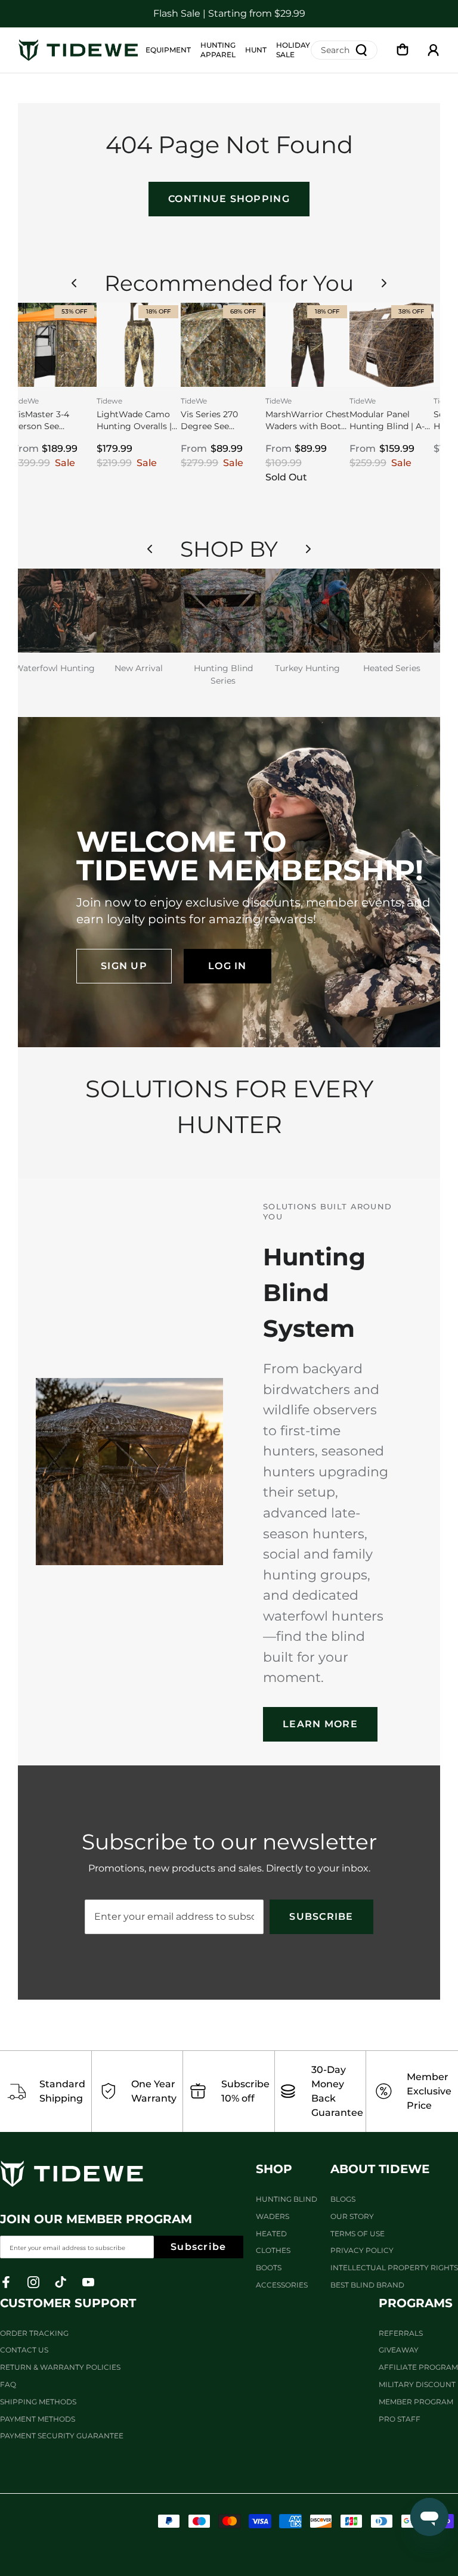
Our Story (352, 2216)
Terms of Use (358, 2234)
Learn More (320, 1724)
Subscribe (321, 1917)
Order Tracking (34, 2333)
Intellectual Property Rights (394, 2268)
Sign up (124, 966)
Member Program (416, 2402)
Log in (228, 966)
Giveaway (399, 2350)
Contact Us (24, 2350)
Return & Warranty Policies (60, 2367)
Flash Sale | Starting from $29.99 (229, 13)
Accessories (282, 2285)
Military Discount (417, 2384)
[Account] (434, 50)
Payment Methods (38, 2419)
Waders (273, 2216)
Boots (269, 2268)
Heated (271, 2234)
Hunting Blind (287, 2199)
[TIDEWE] (78, 50)
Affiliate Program (418, 2367)
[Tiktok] (61, 2282)
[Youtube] (88, 2282)
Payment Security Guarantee (62, 2436)
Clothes (273, 2250)
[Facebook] (6, 2282)
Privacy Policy (362, 2250)
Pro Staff (400, 2419)
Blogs (343, 2199)
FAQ (8, 2384)
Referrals (401, 2333)
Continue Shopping (229, 199)
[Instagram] (33, 2282)
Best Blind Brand (367, 2285)
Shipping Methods (38, 2402)
